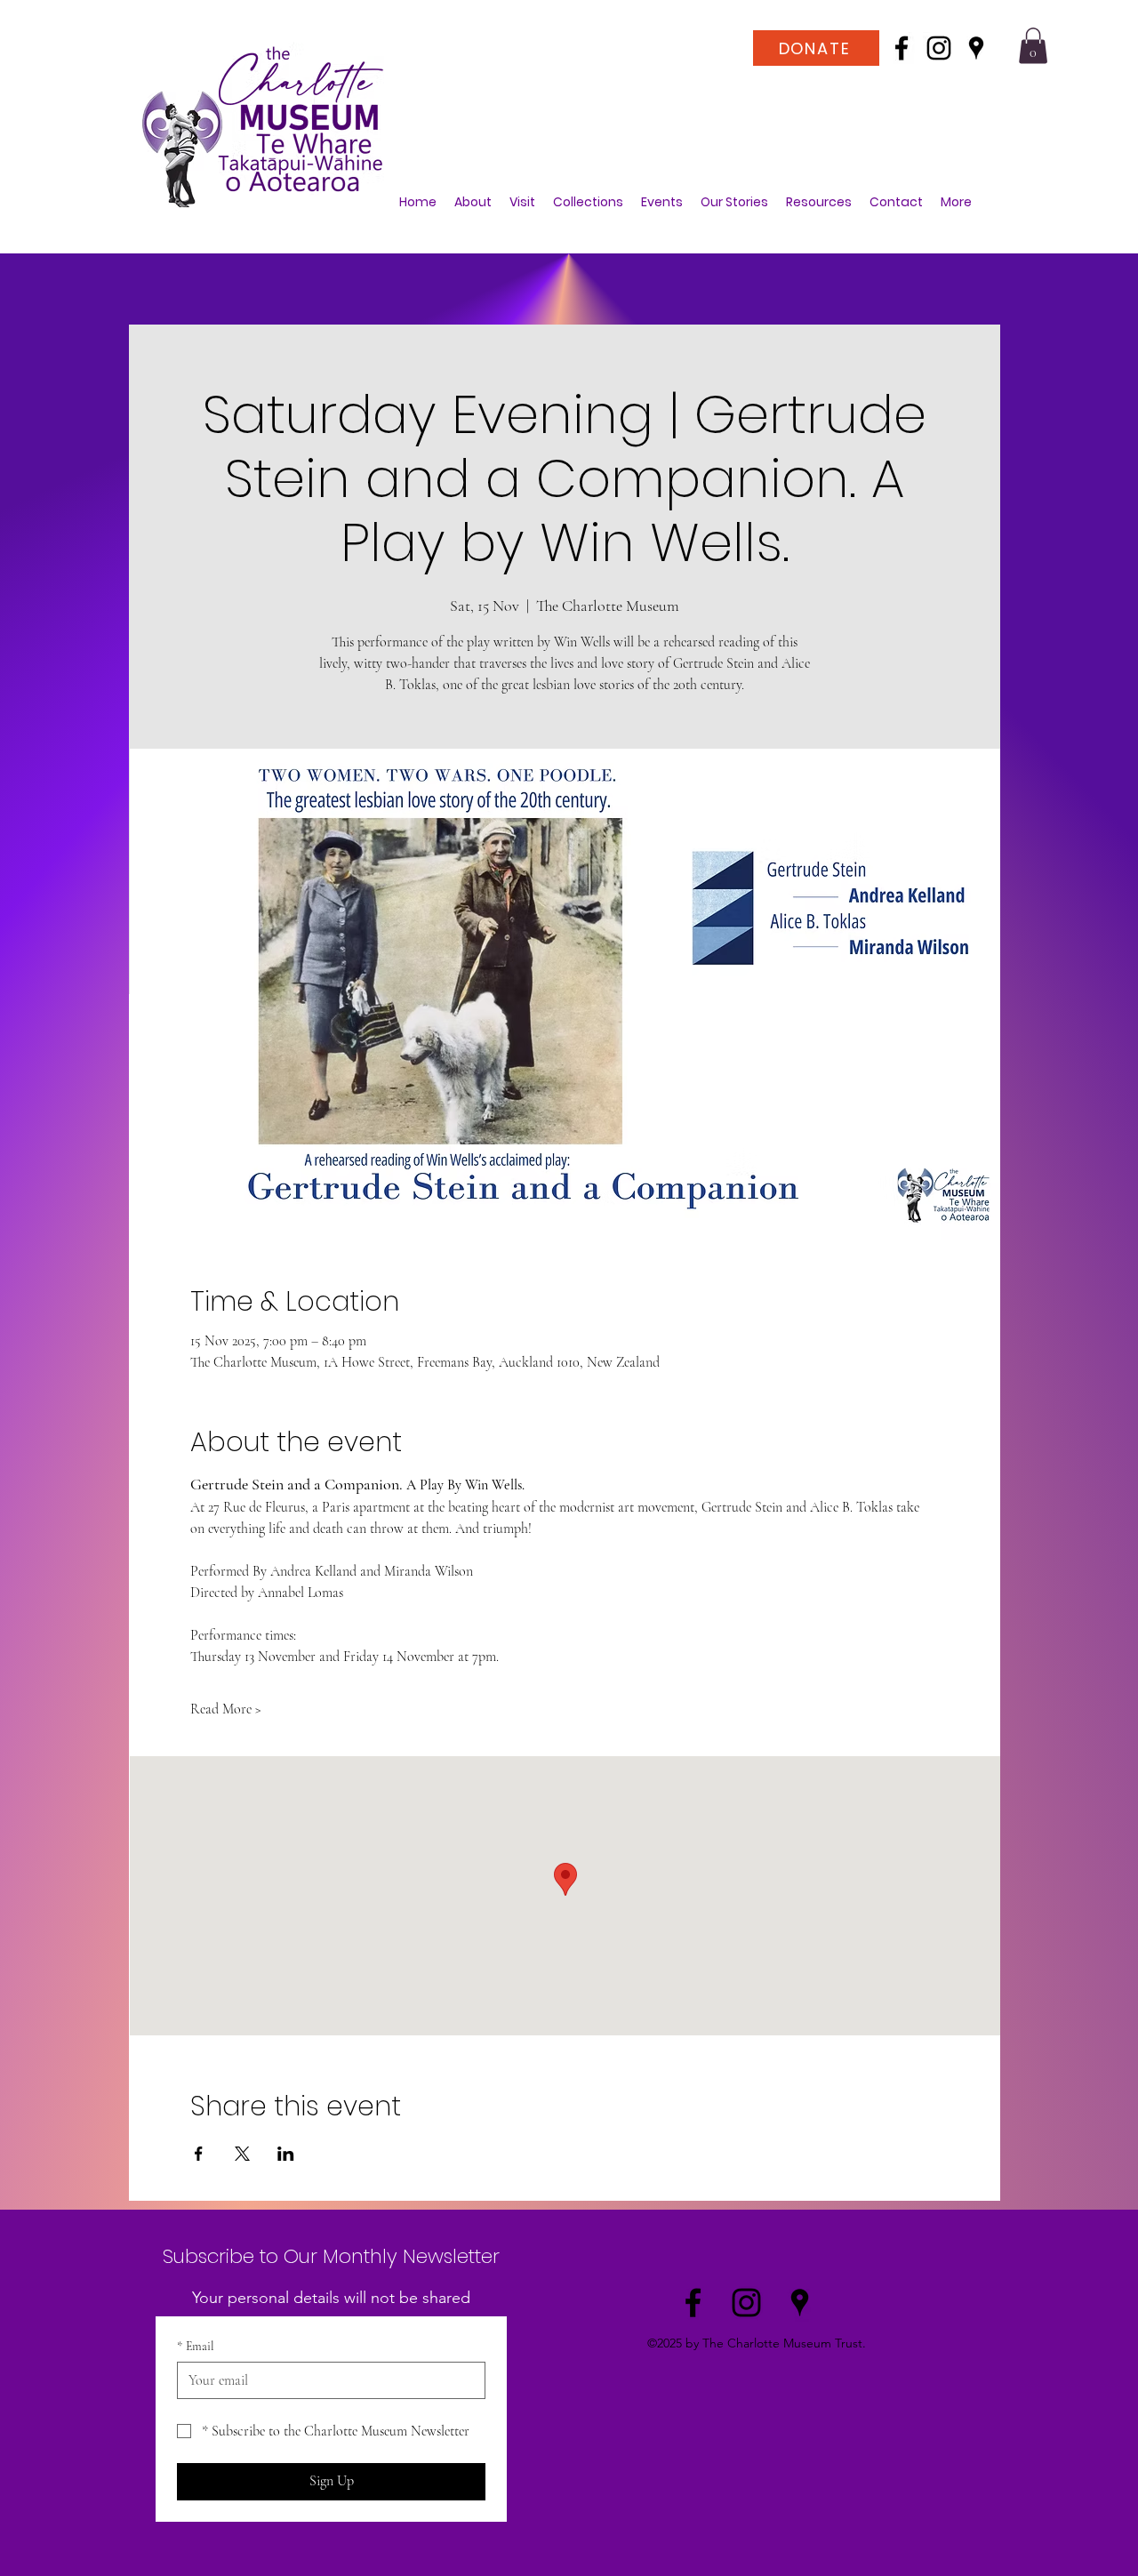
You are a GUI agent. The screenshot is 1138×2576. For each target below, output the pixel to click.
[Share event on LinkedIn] (286, 2154)
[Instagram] (939, 48)
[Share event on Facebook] (199, 2154)
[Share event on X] (242, 2154)
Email (196, 2346)
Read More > (226, 1709)
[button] (1033, 46)
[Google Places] (976, 48)
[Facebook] (902, 48)
